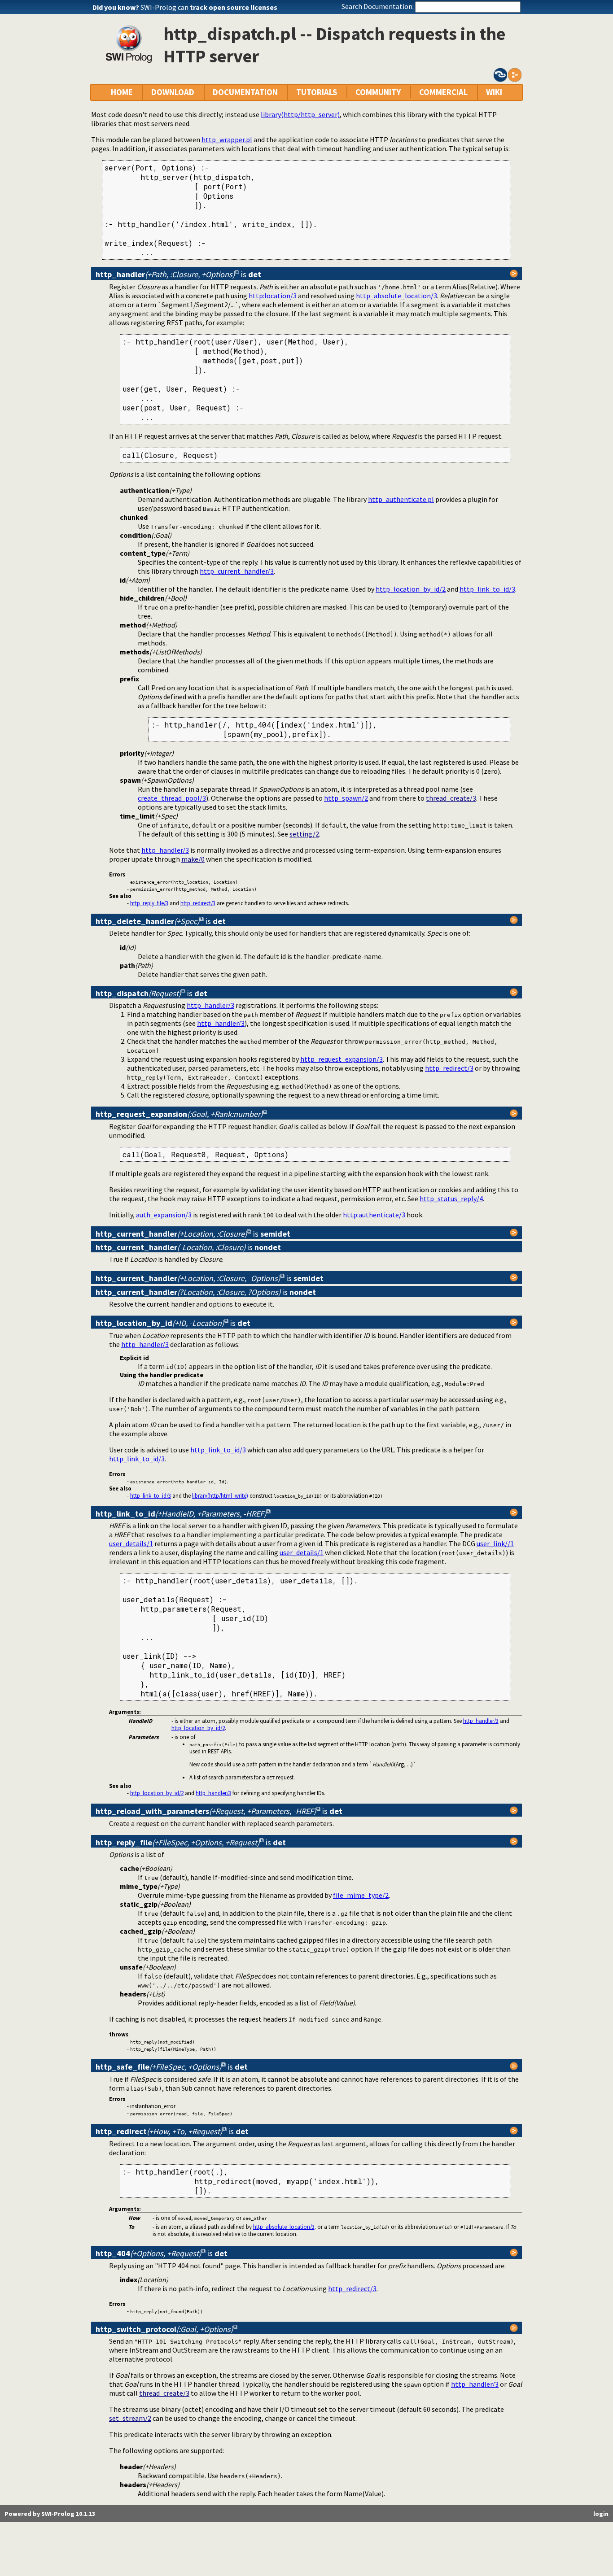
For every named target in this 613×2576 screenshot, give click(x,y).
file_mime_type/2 (361, 1895)
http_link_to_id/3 (487, 589)
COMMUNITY (378, 92)
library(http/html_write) (220, 1495)
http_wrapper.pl (227, 139)
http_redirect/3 (198, 903)
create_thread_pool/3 (172, 798)
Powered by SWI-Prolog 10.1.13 (50, 2514)
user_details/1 (131, 1543)
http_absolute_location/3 (396, 296)
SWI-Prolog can (209, 7)
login (601, 2514)
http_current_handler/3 (237, 571)
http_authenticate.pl (401, 499)
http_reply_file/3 (149, 903)
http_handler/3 (165, 850)
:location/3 (273, 296)
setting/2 (304, 834)
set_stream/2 (130, 2418)
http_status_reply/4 (451, 1199)
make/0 (193, 859)
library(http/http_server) (300, 114)
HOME (122, 92)
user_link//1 (495, 1543)
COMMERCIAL (443, 92)
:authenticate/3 (374, 1215)
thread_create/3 (451, 798)
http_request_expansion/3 (342, 1059)
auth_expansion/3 (164, 1215)
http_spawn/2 (346, 798)
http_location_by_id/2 (411, 589)
